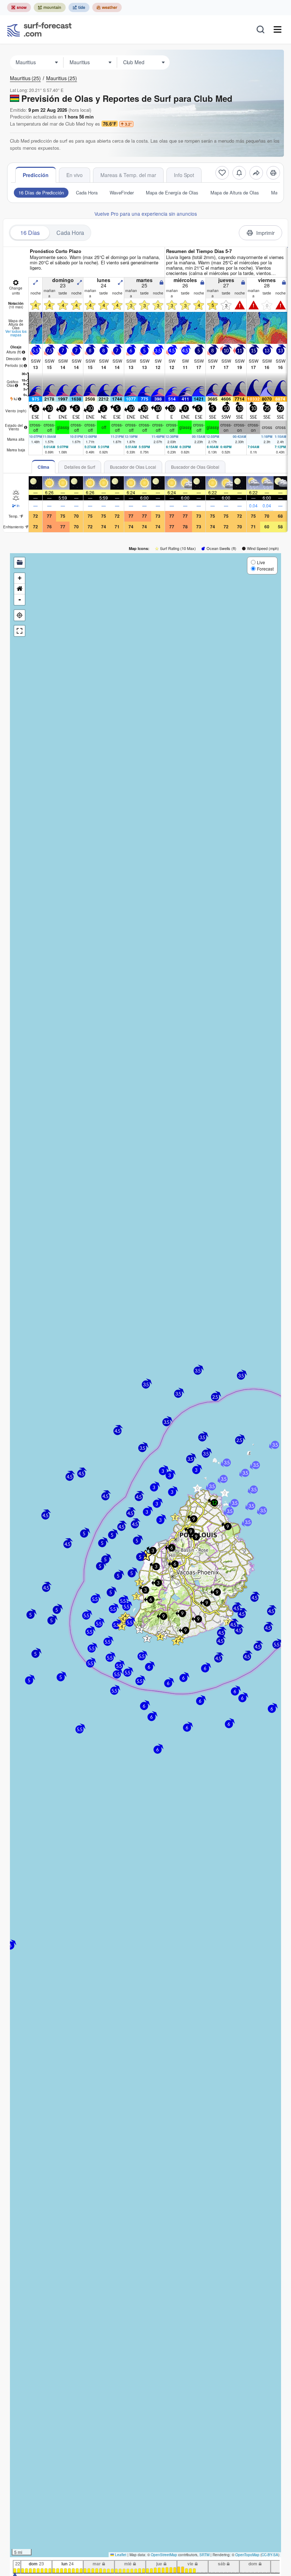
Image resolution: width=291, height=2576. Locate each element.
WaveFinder (122, 192)
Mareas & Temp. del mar (128, 175)
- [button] (20, 599)
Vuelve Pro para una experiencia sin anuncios (146, 214)
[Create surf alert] (239, 173)
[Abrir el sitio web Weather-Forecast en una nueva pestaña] (107, 7)
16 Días (30, 233)
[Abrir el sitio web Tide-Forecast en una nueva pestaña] (79, 7)
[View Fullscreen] (20, 631)
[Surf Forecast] (39, 29)
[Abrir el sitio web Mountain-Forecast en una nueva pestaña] (50, 7)
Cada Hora (87, 192)
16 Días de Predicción (41, 192)
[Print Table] (273, 173)
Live (261, 562)
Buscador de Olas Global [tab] (195, 467)
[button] (122, 1626)
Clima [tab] (43, 467)
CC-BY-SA (270, 2555)
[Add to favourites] (222, 173)
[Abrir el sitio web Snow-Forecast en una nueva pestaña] (19, 7)
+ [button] (20, 578)
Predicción (36, 175)
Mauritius (25, 78)
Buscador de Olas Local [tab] (133, 467)
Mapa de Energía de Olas (172, 192)
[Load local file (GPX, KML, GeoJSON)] (20, 563)
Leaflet (120, 2555)
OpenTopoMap (247, 2555)
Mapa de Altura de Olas (235, 192)
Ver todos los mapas (16, 333)
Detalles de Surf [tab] (80, 467)
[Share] (256, 173)
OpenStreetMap (164, 2555)
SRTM (204, 2555)
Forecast (265, 569)
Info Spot (184, 175)
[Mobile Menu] (278, 29)
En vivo (75, 175)
